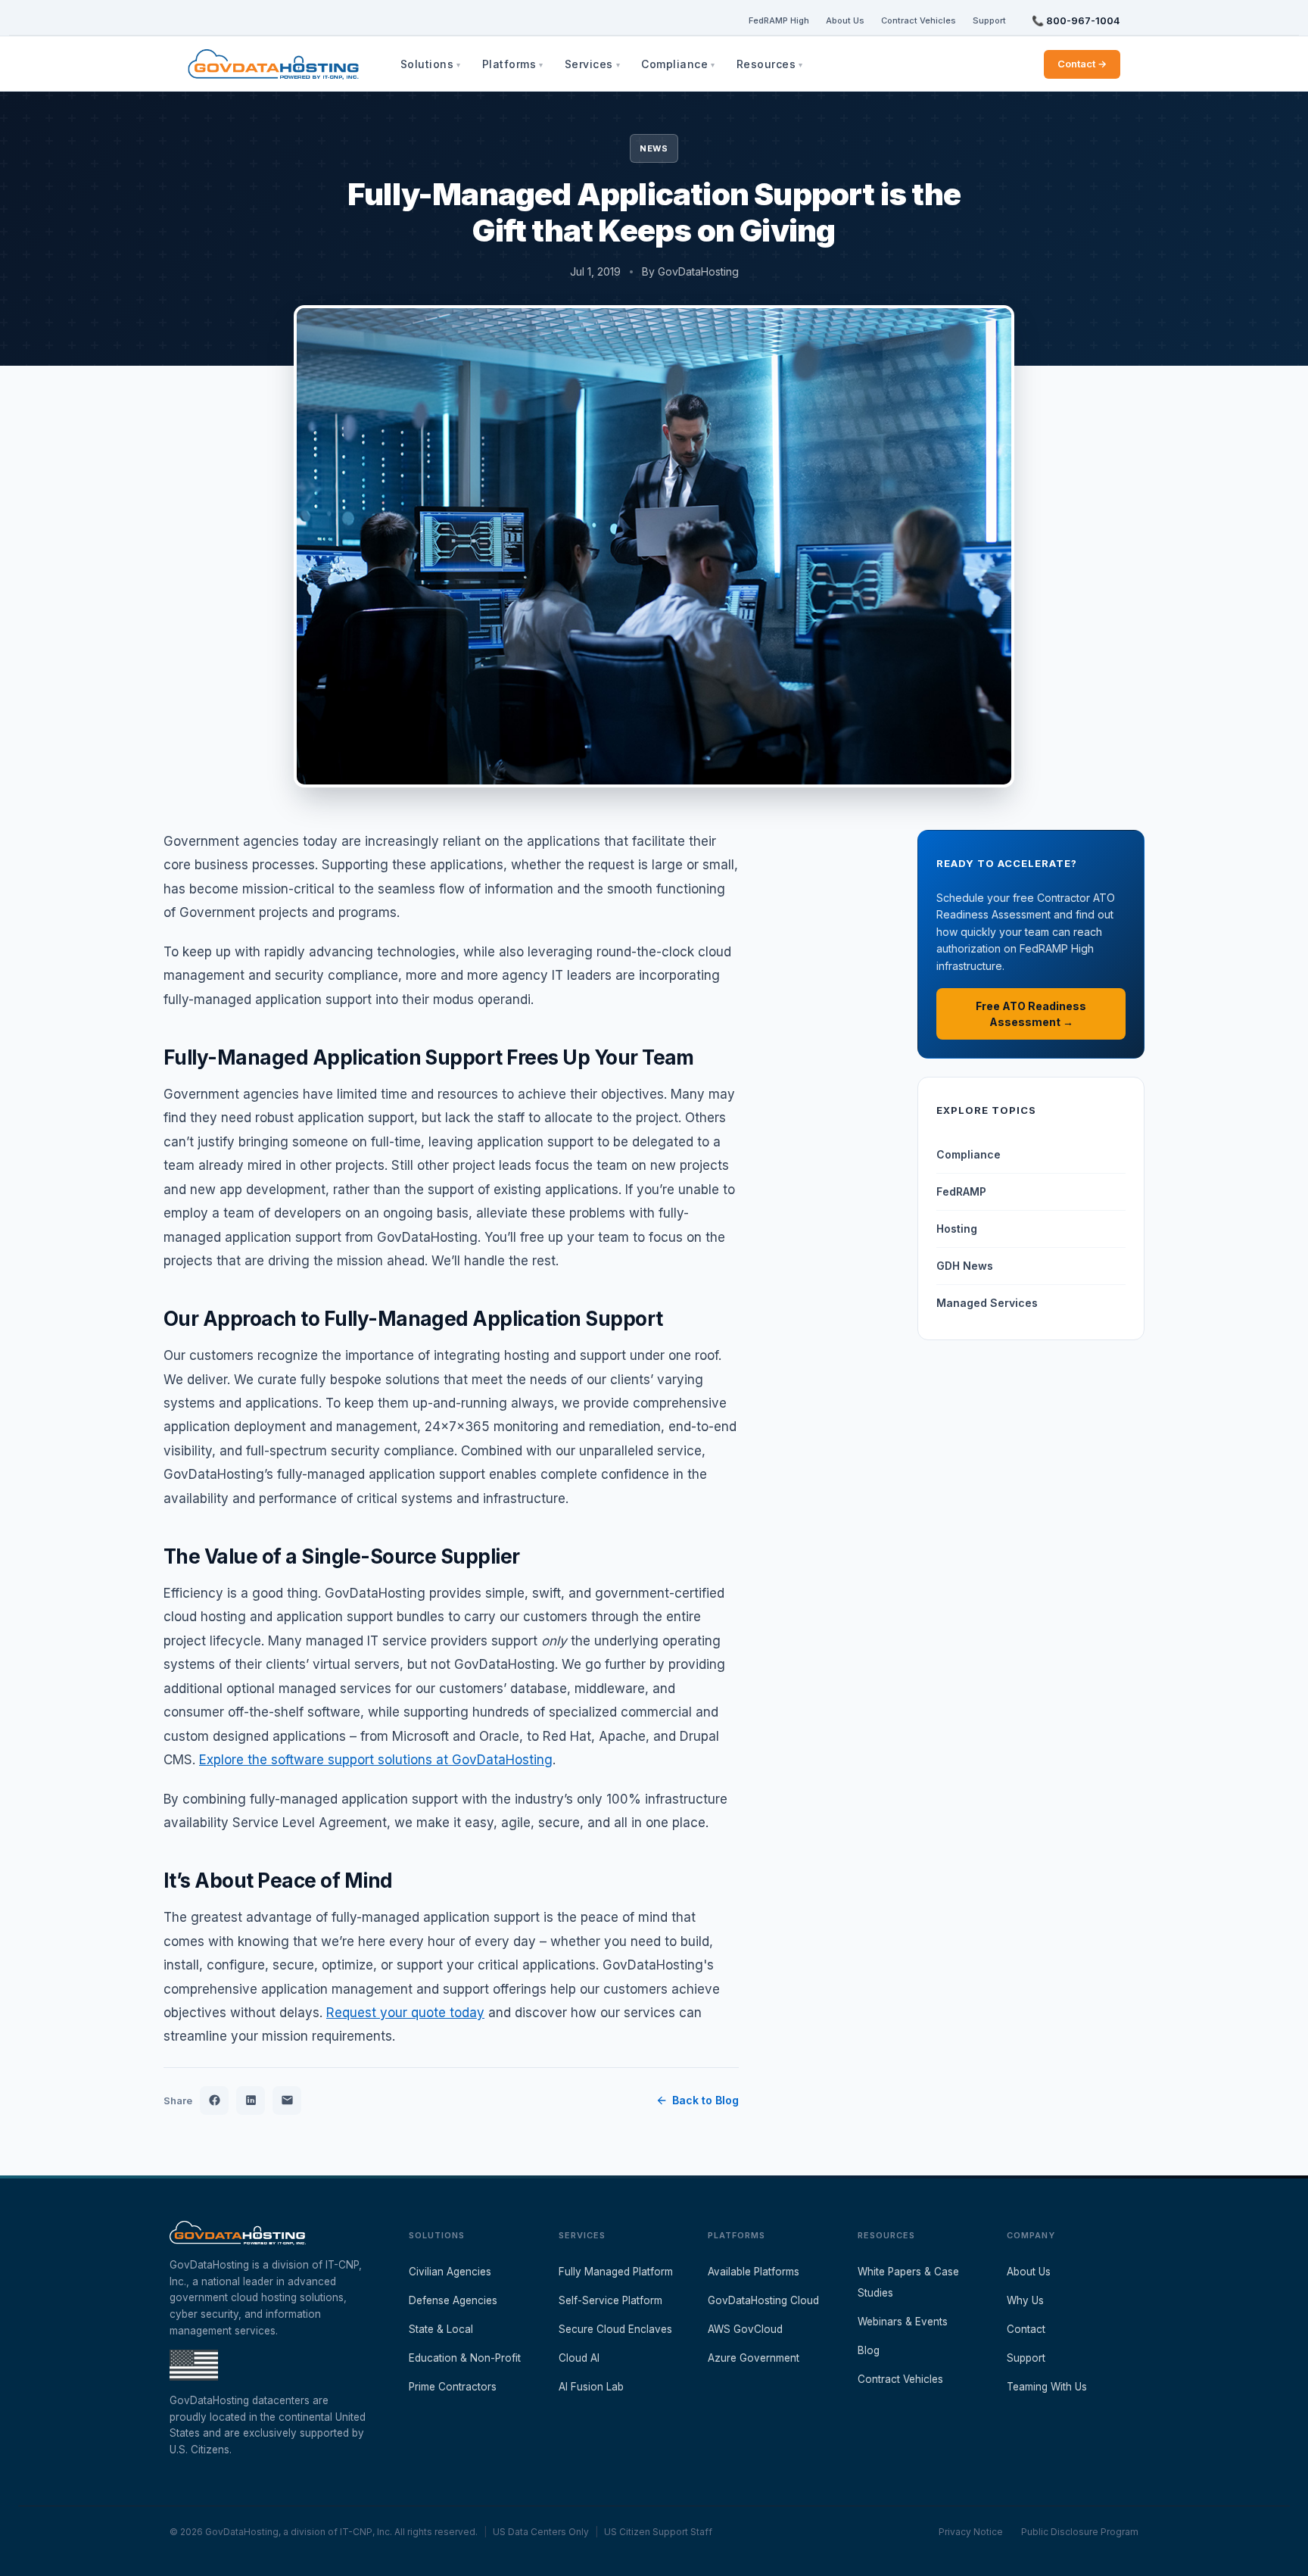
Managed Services (987, 1303)
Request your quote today (405, 2013)
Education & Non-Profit (465, 2358)
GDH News (965, 1266)
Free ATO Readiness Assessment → (1031, 1014)
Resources (766, 64)
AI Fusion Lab (591, 2387)
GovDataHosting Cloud (763, 2300)
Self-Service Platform (610, 2300)
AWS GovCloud (745, 2329)
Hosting (957, 1229)
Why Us (1025, 2300)
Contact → (1082, 64)
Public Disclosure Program (1080, 2532)
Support (989, 20)
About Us (845, 20)
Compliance (674, 64)
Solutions (427, 64)
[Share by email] (287, 2100)
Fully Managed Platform (616, 2272)
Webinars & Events (903, 2322)
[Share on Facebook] (214, 2100)
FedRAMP (961, 1191)
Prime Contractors (453, 2387)
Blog (869, 2350)
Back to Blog (705, 2100)
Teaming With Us (1047, 2387)
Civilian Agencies (450, 2272)
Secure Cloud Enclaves (615, 2329)
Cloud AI (579, 2358)
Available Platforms (754, 2272)
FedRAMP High (779, 20)
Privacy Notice (971, 2532)
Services (589, 64)
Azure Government (754, 2358)
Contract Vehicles (919, 20)
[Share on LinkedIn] (251, 2100)
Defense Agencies (453, 2300)
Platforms (509, 64)
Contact (1026, 2329)
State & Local (441, 2329)
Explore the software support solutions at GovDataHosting (376, 1760)
